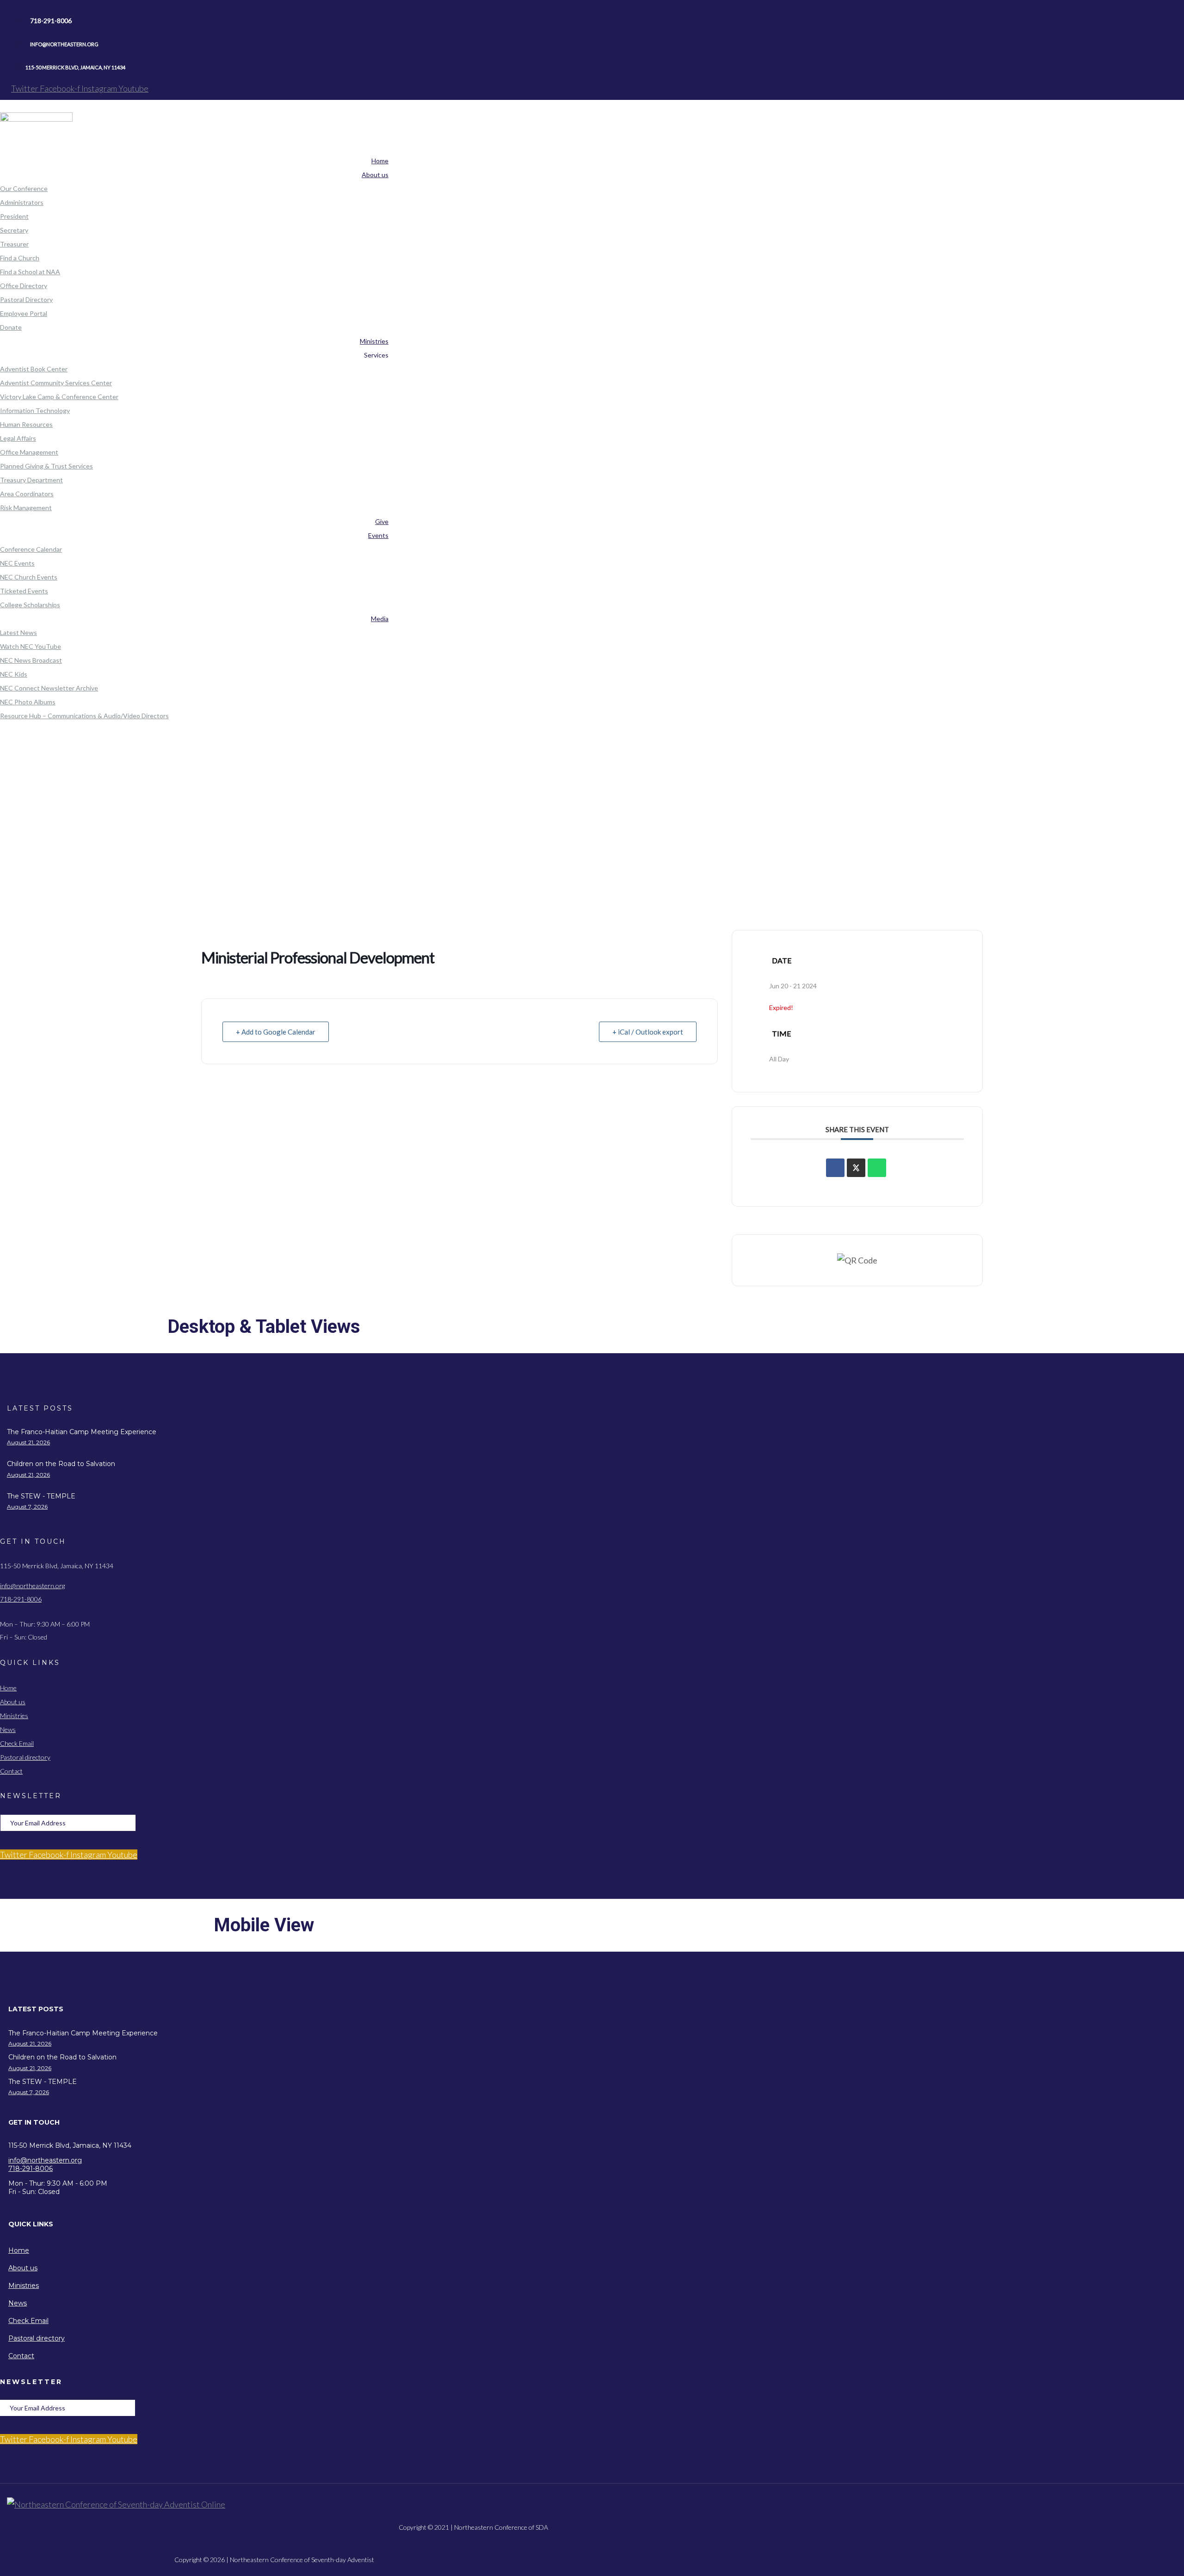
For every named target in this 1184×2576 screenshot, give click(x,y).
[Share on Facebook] (835, 1168)
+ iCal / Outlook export (648, 1032)
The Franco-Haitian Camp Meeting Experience (82, 1432)
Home (312, 815)
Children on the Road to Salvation (61, 1464)
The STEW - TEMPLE (41, 1496)
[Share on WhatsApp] (877, 1168)
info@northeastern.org (32, 1586)
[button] (274, 2009)
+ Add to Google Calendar (276, 1032)
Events (312, 840)
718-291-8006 (21, 1599)
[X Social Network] (856, 1168)
